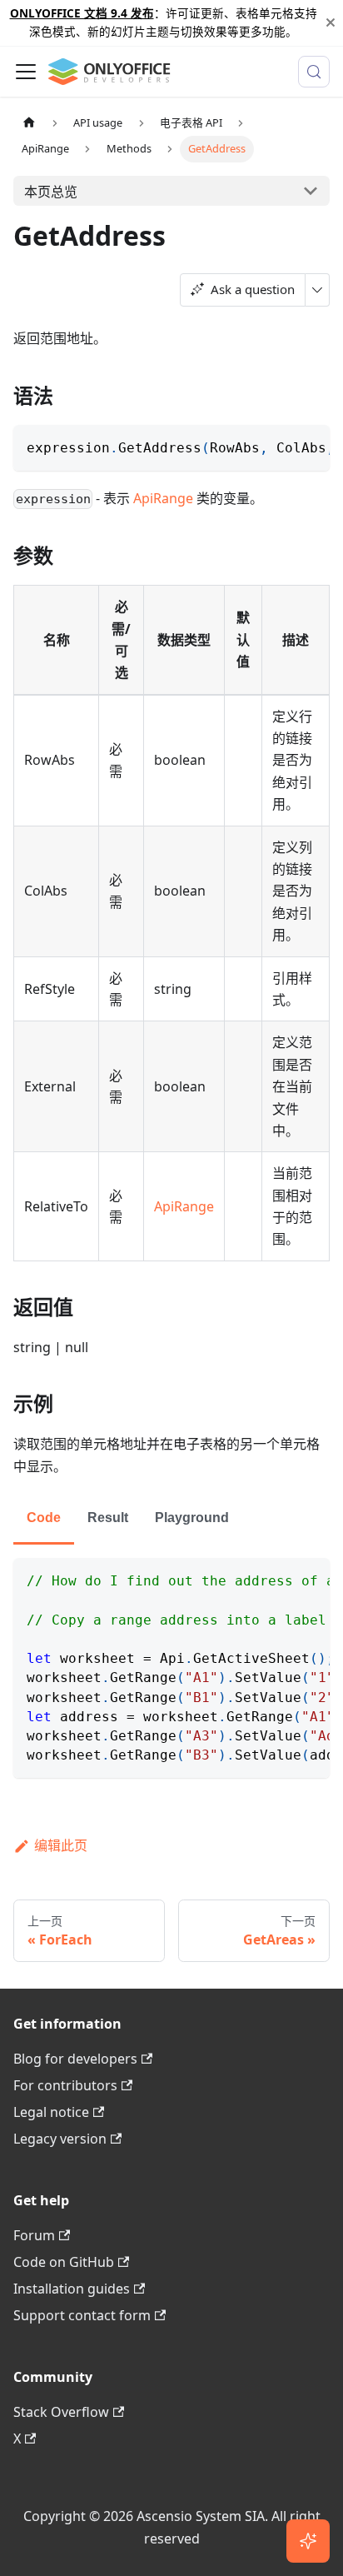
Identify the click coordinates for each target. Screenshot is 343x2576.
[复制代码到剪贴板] (309, 446)
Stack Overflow (61, 2412)
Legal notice (51, 2112)
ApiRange (163, 498)
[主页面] (29, 123)
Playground (192, 1518)
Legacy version (60, 2139)
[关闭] (331, 23)
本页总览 (51, 192)
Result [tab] (108, 1518)
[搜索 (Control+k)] (314, 72)
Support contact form (82, 2315)
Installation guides (72, 2289)
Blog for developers (75, 2059)
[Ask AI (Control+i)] (308, 2541)
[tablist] (171, 1519)
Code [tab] (44, 1518)
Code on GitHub (64, 2262)
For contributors (65, 2085)
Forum (34, 2235)
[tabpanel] (171, 1668)
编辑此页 (61, 1845)
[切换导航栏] (26, 72)
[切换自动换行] (279, 446)
